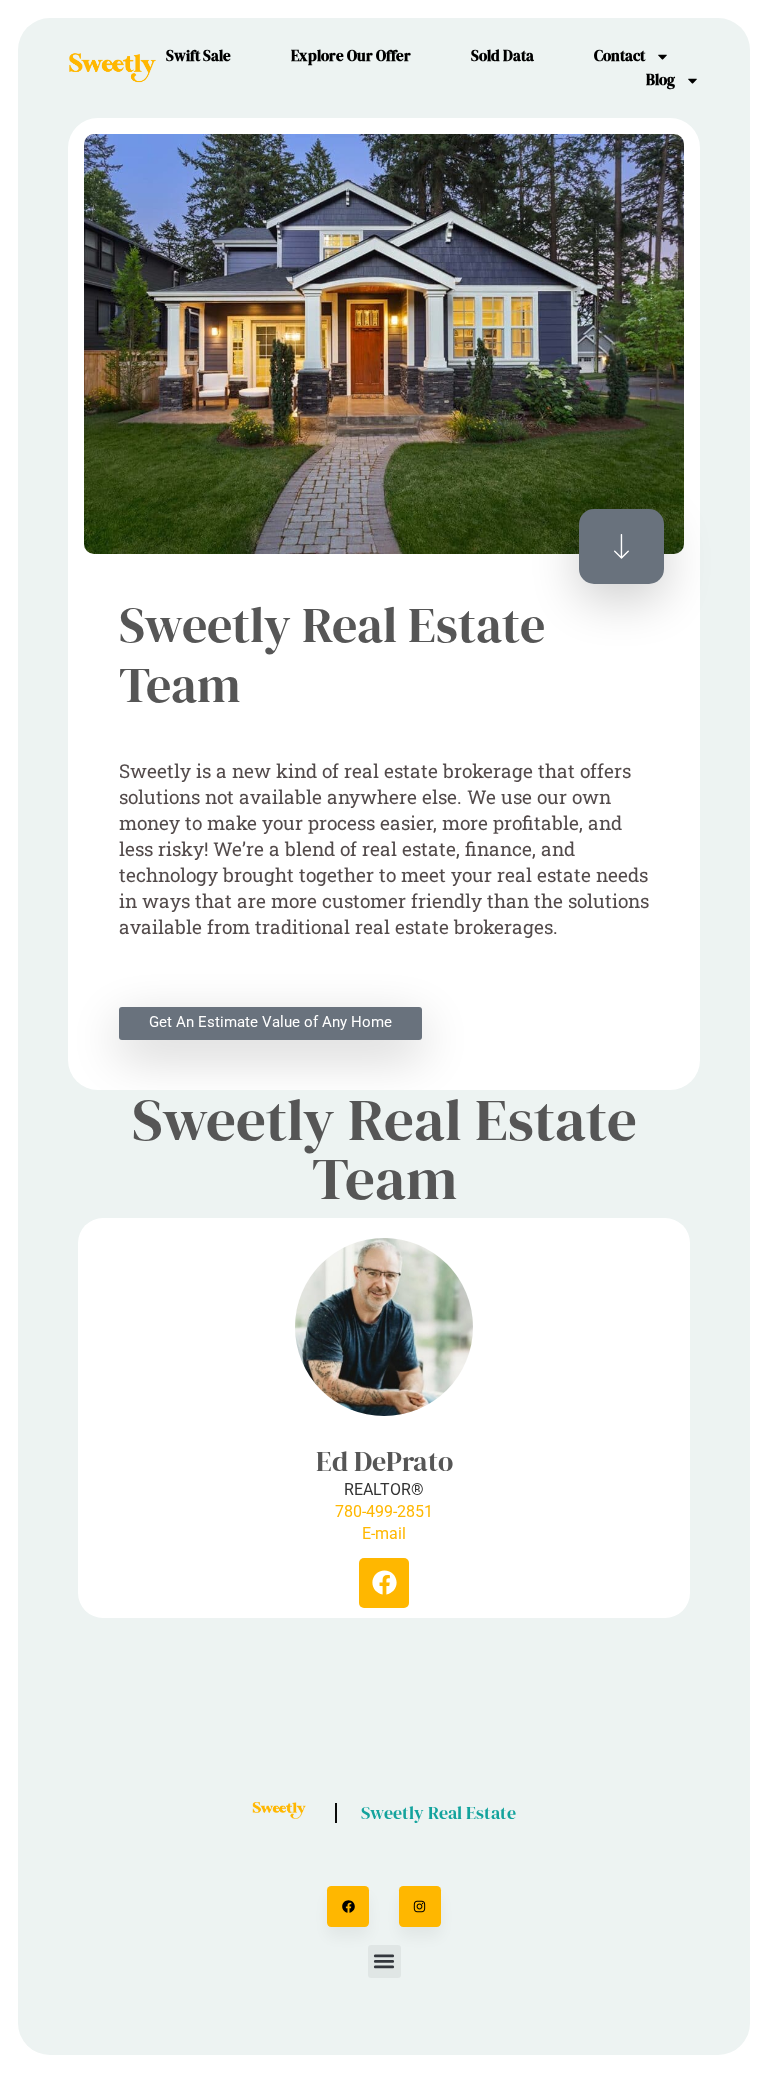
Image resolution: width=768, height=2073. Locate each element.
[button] (384, 1961)
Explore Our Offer (351, 55)
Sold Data (502, 55)
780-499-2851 (384, 1511)
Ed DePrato (384, 1461)
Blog (660, 79)
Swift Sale (198, 55)
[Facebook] (384, 1583)
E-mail (384, 1533)
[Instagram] (420, 1907)
